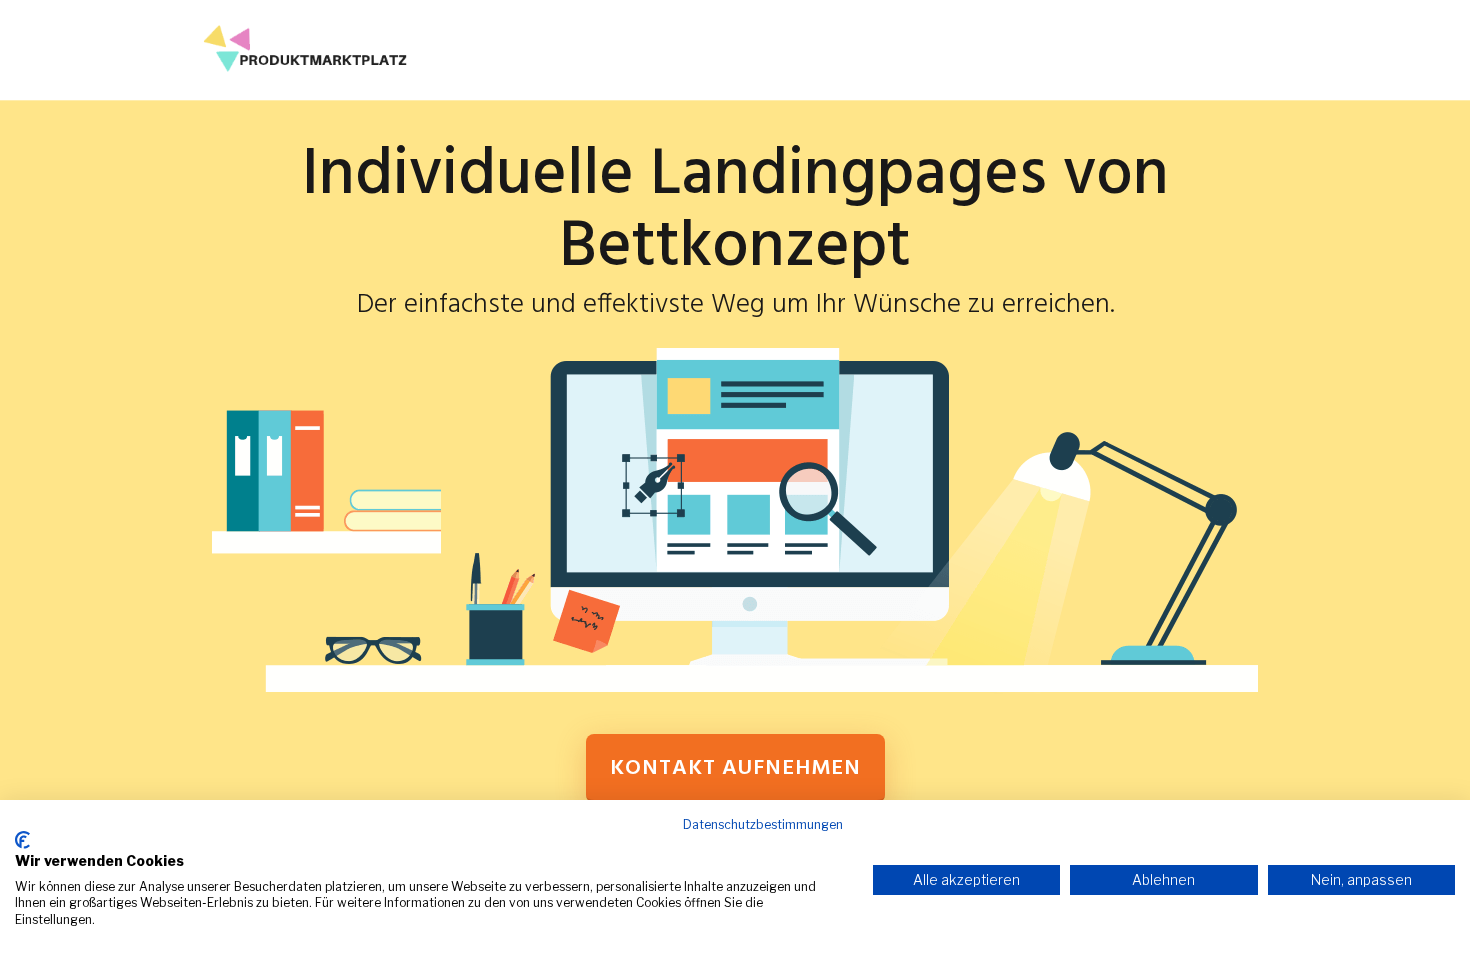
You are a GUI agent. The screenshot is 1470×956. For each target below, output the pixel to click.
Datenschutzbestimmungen (763, 824)
